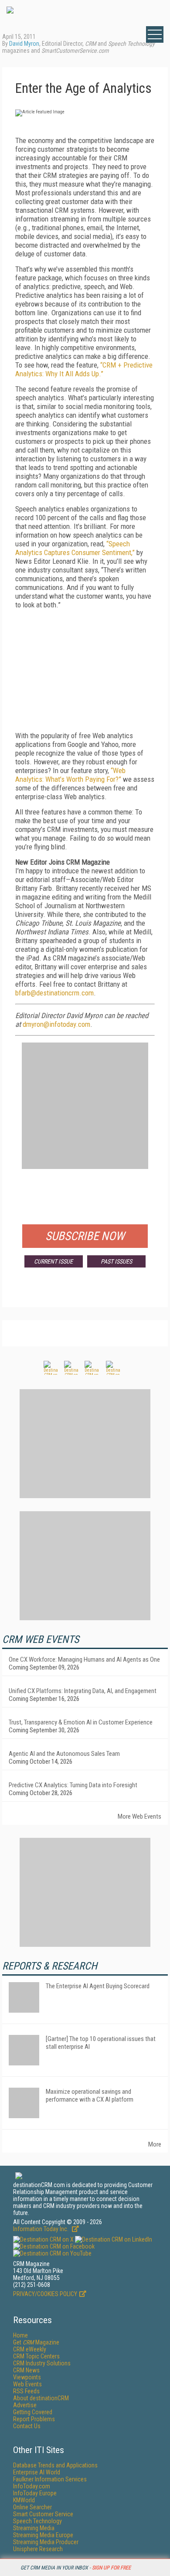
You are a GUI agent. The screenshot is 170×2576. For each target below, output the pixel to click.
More (155, 2144)
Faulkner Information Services (50, 2479)
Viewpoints (27, 2377)
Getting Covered (33, 2412)
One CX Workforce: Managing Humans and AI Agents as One (84, 1659)
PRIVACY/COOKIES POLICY (45, 2294)
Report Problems (34, 2419)
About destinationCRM (41, 2398)
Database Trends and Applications (55, 2465)
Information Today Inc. (41, 2229)
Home (20, 2335)
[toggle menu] (155, 34)
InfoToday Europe (35, 2493)
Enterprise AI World (37, 2472)
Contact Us (27, 2426)
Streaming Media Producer (46, 2542)
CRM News (26, 2370)
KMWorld (24, 2500)
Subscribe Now (85, 1236)
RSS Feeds (26, 2391)
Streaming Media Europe (43, 2535)
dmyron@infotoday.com (56, 1024)
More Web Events (139, 1816)
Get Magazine (36, 2342)
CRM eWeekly (30, 2349)
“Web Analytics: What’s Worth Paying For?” (70, 775)
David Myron (24, 44)
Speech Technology (37, 2521)
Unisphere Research (38, 2549)
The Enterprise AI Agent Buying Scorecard (98, 1986)
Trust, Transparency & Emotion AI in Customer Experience (81, 1722)
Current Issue (53, 1261)
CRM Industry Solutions (42, 2363)
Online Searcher (32, 2507)
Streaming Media (34, 2528)
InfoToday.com (32, 2486)
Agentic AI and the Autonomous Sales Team (64, 1754)
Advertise (25, 2405)
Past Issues (116, 1261)
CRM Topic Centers (36, 2356)
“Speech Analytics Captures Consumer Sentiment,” (75, 548)
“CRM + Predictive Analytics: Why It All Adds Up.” (84, 369)
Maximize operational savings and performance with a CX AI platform (90, 2096)
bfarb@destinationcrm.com (54, 993)
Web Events (27, 2384)
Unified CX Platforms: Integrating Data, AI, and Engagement (83, 1691)
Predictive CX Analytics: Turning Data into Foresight (73, 1785)
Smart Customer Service (43, 2514)
